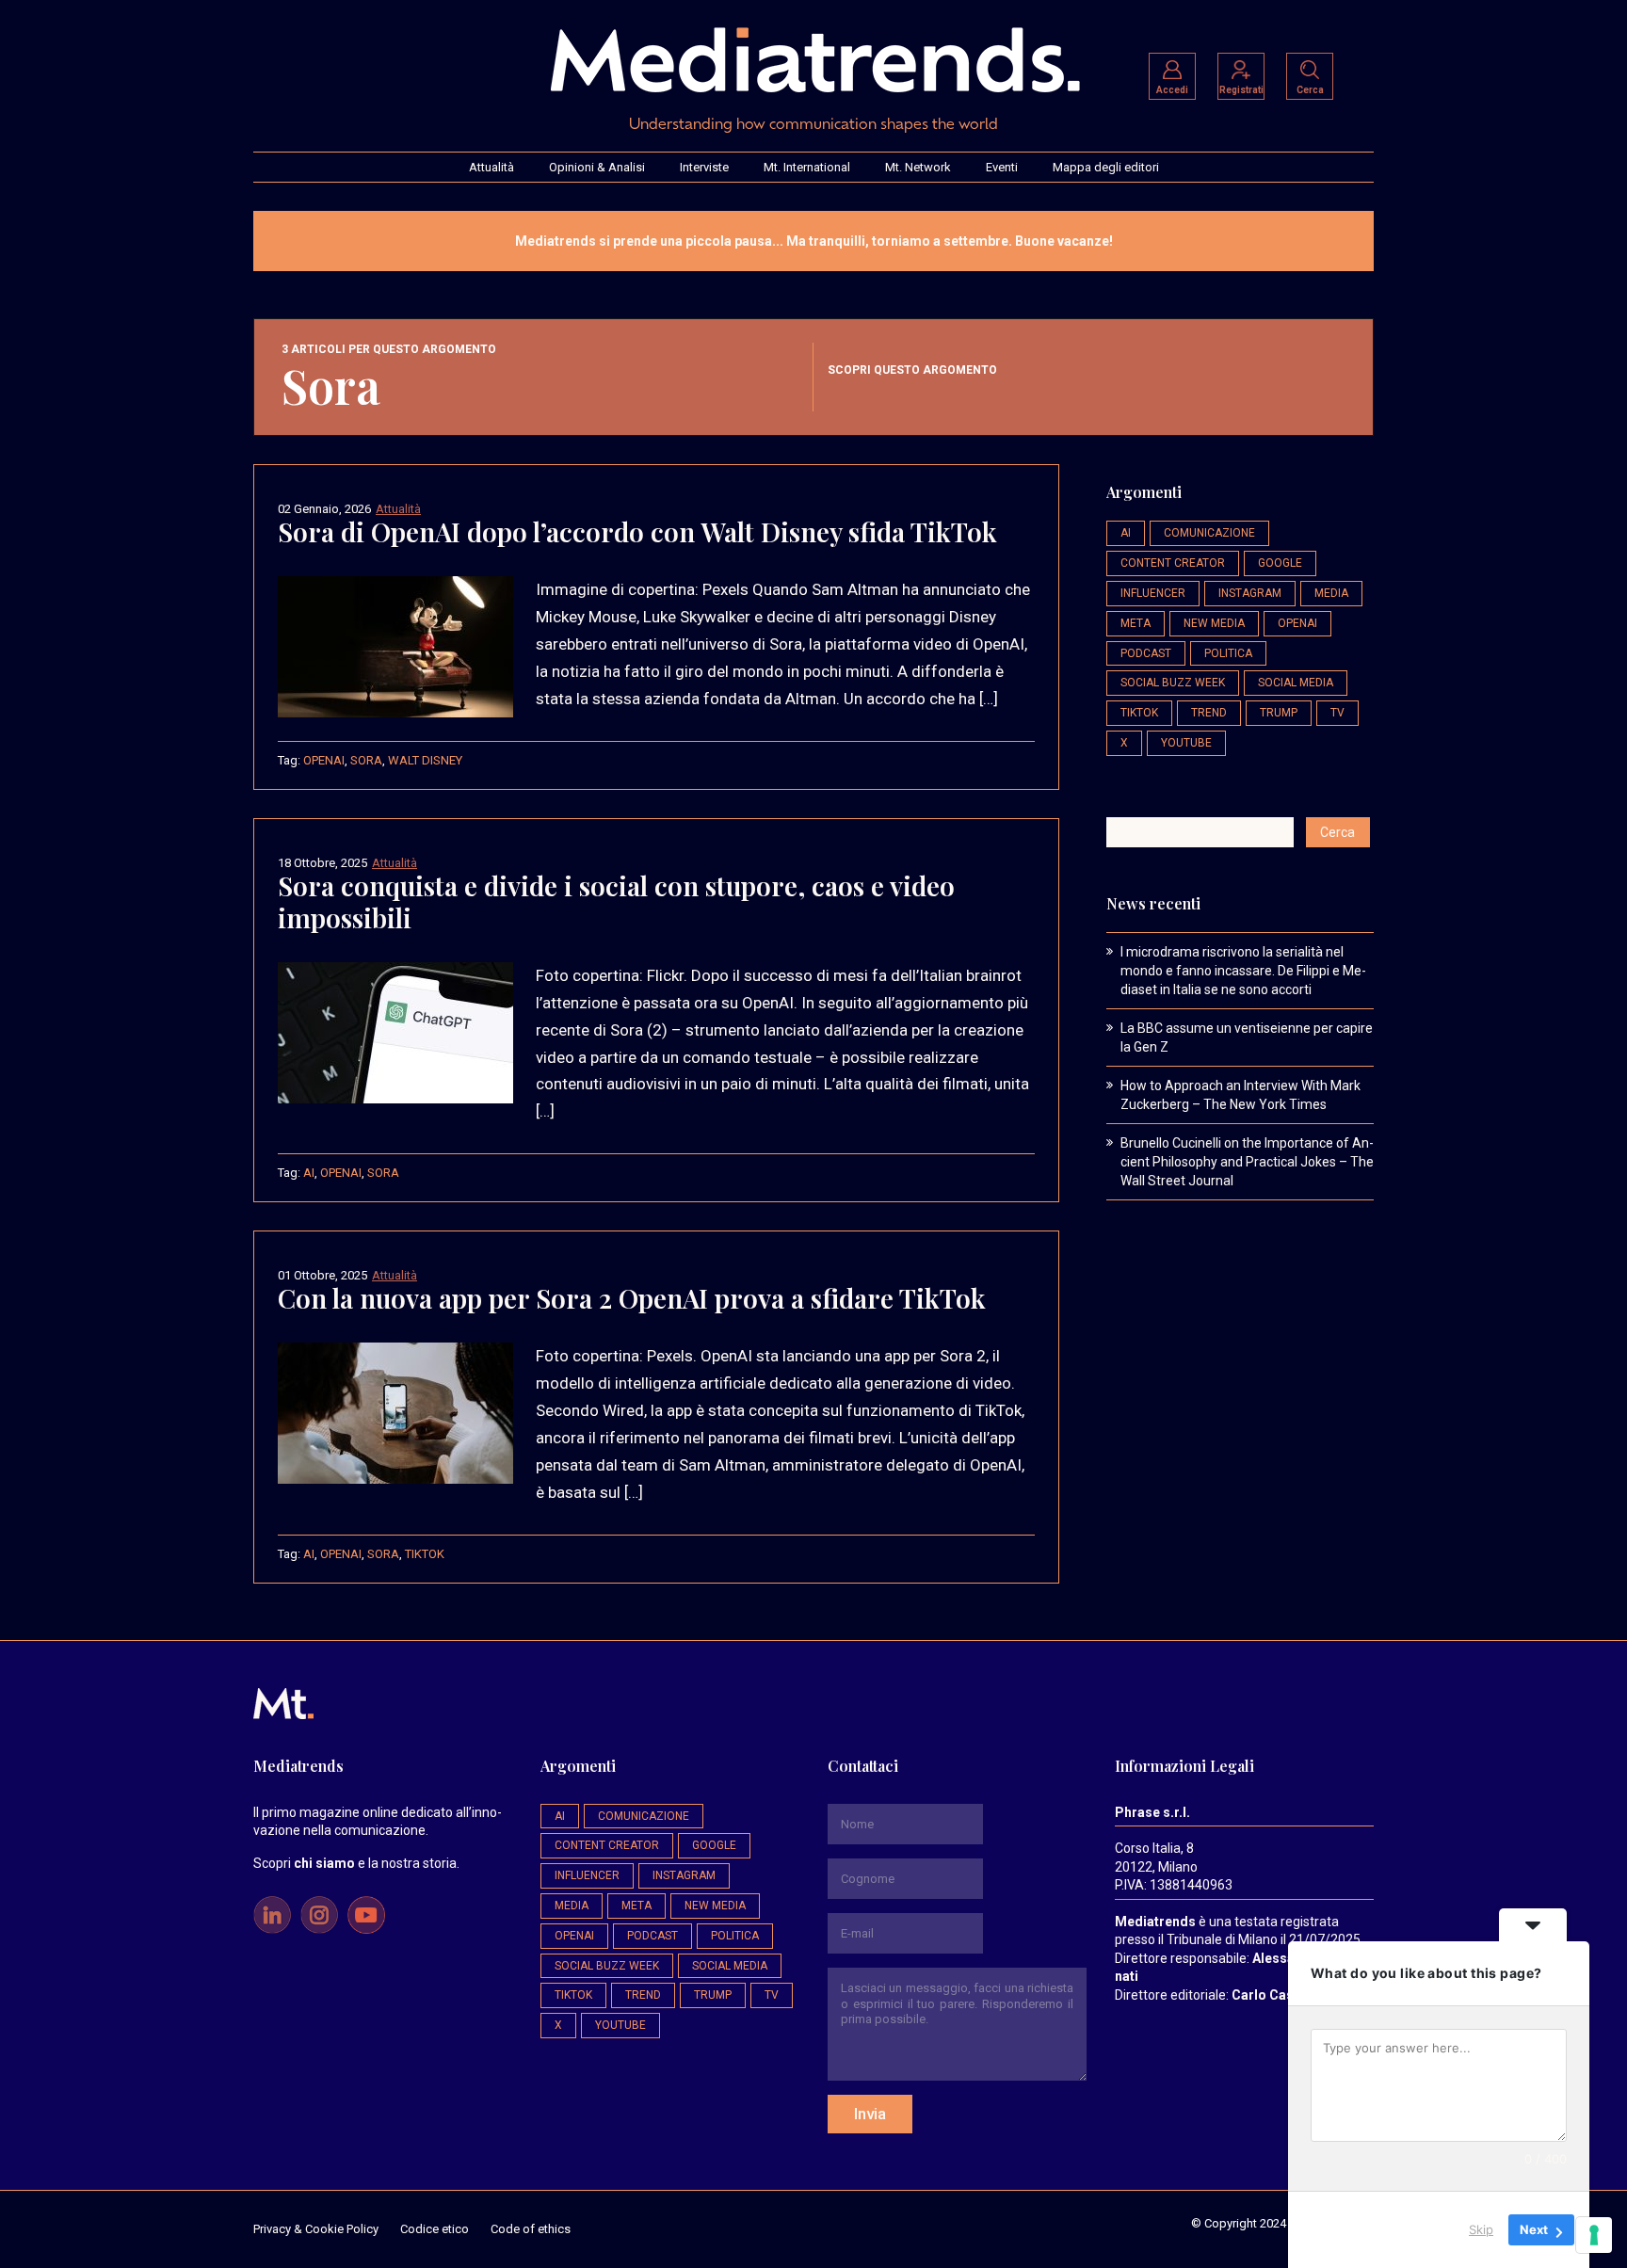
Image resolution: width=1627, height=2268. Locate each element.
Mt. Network (918, 167)
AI (309, 1173)
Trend (1209, 713)
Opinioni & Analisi (597, 167)
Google (1280, 563)
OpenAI (324, 760)
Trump (1279, 713)
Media (1331, 593)
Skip (1481, 2229)
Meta (1136, 623)
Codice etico (435, 2229)
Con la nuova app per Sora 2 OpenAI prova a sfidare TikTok (632, 1298)
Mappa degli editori (1106, 167)
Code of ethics (531, 2229)
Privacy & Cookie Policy (316, 2229)
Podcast (1146, 653)
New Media (1214, 623)
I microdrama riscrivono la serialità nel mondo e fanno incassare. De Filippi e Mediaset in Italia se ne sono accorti (1243, 971)
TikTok (425, 1554)
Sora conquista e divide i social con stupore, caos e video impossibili (616, 901)
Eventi (1002, 167)
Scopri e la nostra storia (355, 1863)
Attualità (491, 167)
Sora (366, 760)
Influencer (1153, 593)
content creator (1173, 563)
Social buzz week (1173, 683)
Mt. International (807, 167)
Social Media (1296, 683)
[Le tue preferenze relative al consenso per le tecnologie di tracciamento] (1594, 2235)
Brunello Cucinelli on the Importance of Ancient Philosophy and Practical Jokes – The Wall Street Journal (1247, 1162)
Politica (1228, 653)
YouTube (1186, 743)
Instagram (1250, 593)
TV (1337, 713)
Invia (870, 2114)
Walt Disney (425, 760)
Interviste (704, 167)
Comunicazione (1209, 533)
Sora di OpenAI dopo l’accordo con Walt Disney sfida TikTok (637, 531)
